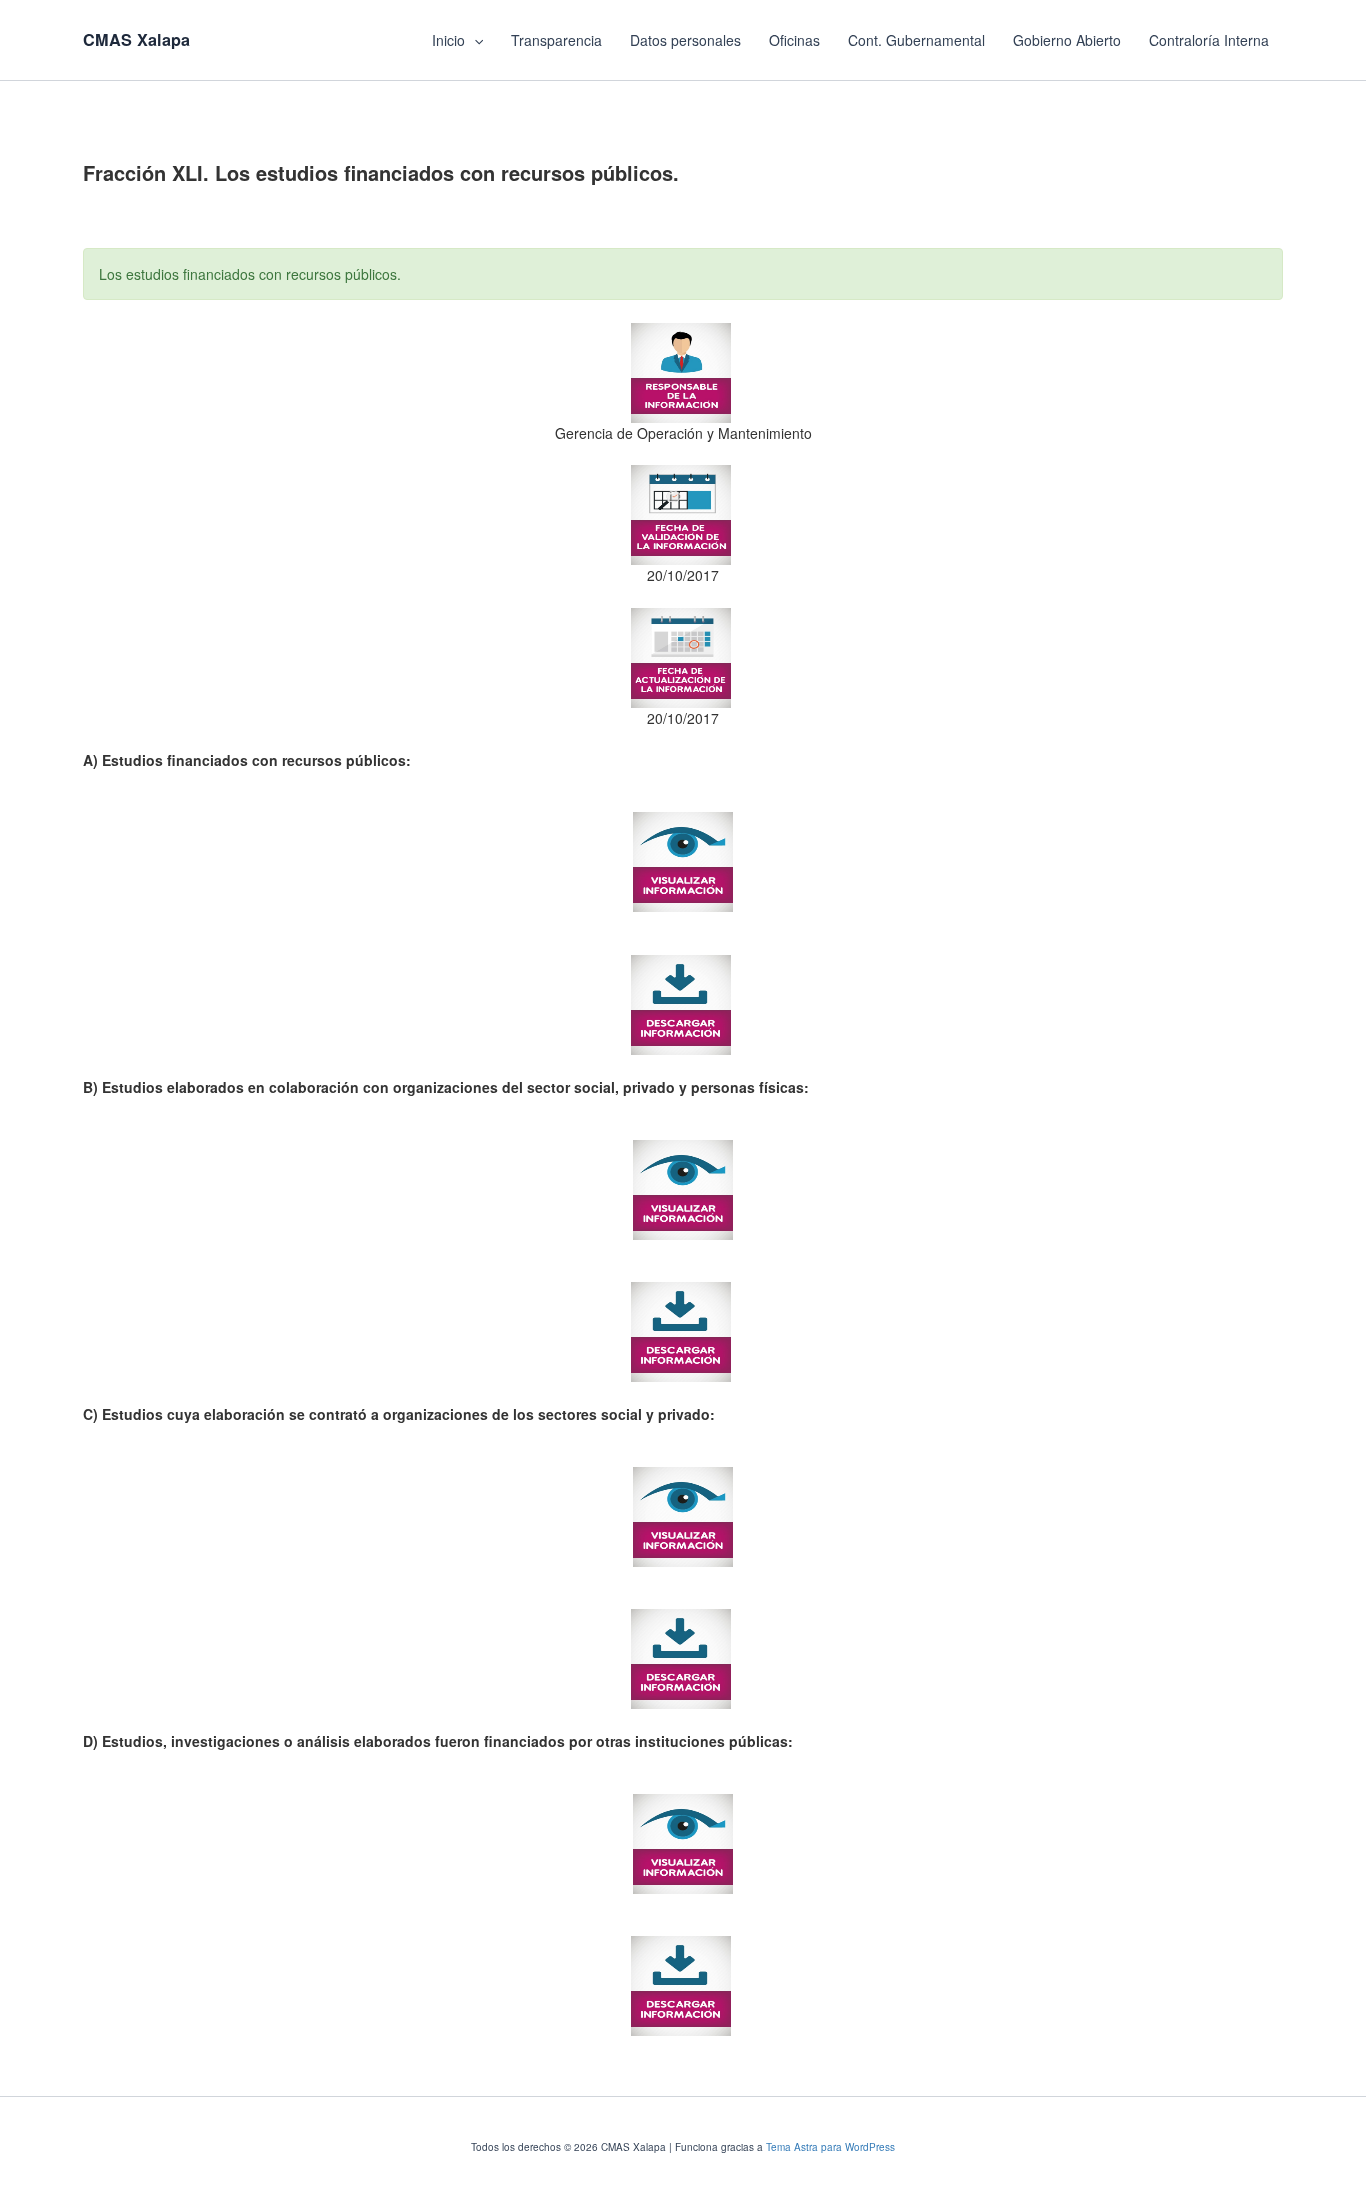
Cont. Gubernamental (916, 40)
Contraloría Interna (1209, 40)
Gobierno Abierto (1067, 40)
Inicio (448, 40)
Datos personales (685, 40)
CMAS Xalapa (136, 39)
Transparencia (556, 40)
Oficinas (794, 40)
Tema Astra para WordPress (830, 2147)
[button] (474, 40)
